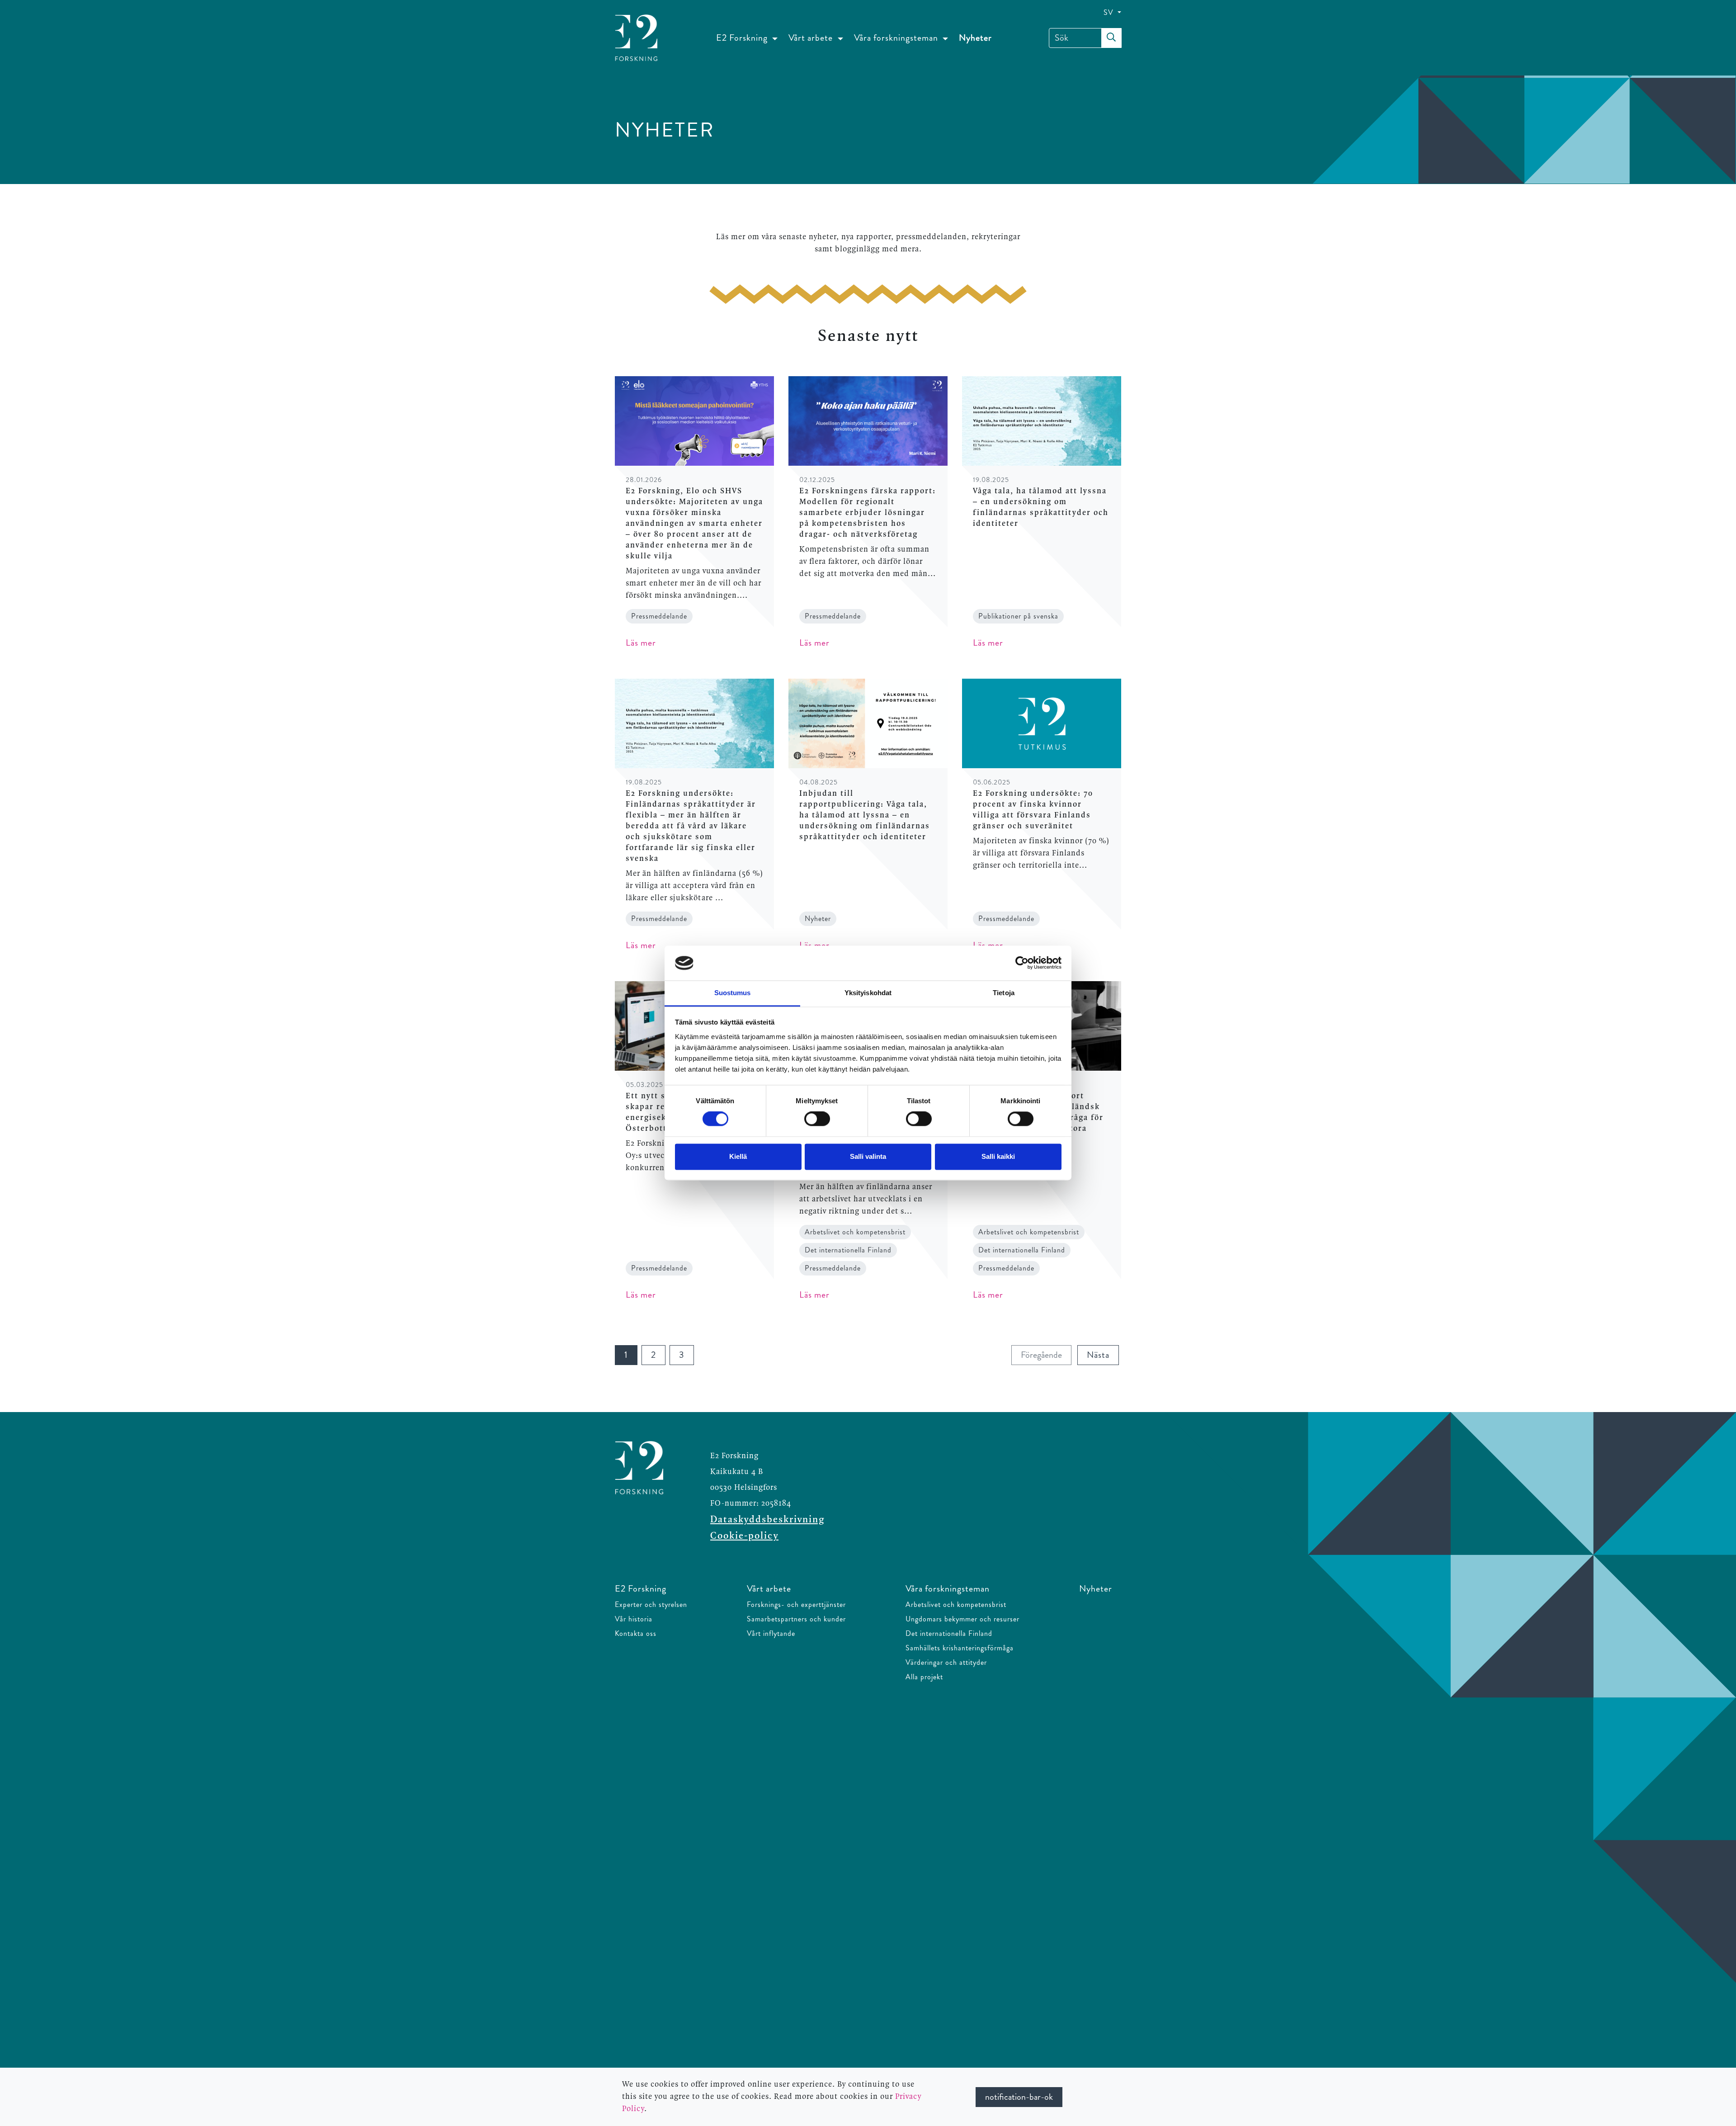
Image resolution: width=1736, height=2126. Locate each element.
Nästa (1103, 1355)
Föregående (1046, 1355)
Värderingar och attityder (946, 1662)
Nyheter (975, 38)
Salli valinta (868, 1156)
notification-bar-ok (1019, 2097)
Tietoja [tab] (1004, 993)
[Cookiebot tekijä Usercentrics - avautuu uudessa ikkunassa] (1022, 963)
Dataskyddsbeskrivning (767, 1520)
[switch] (817, 1119)
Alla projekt (924, 1677)
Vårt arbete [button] (812, 38)
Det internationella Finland (949, 1633)
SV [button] (1110, 12)
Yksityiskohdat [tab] (868, 993)
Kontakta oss (636, 1633)
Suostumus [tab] (733, 993)
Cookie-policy (744, 1536)
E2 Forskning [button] (743, 38)
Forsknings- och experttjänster (796, 1604)
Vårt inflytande (771, 1633)
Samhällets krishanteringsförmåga (960, 1648)
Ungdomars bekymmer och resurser (962, 1619)
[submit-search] (1111, 38)
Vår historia (634, 1619)
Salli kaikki (998, 1156)
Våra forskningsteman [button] (897, 38)
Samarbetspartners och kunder (796, 1619)
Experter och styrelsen (651, 1604)
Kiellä (738, 1156)
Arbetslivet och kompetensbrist (956, 1604)
